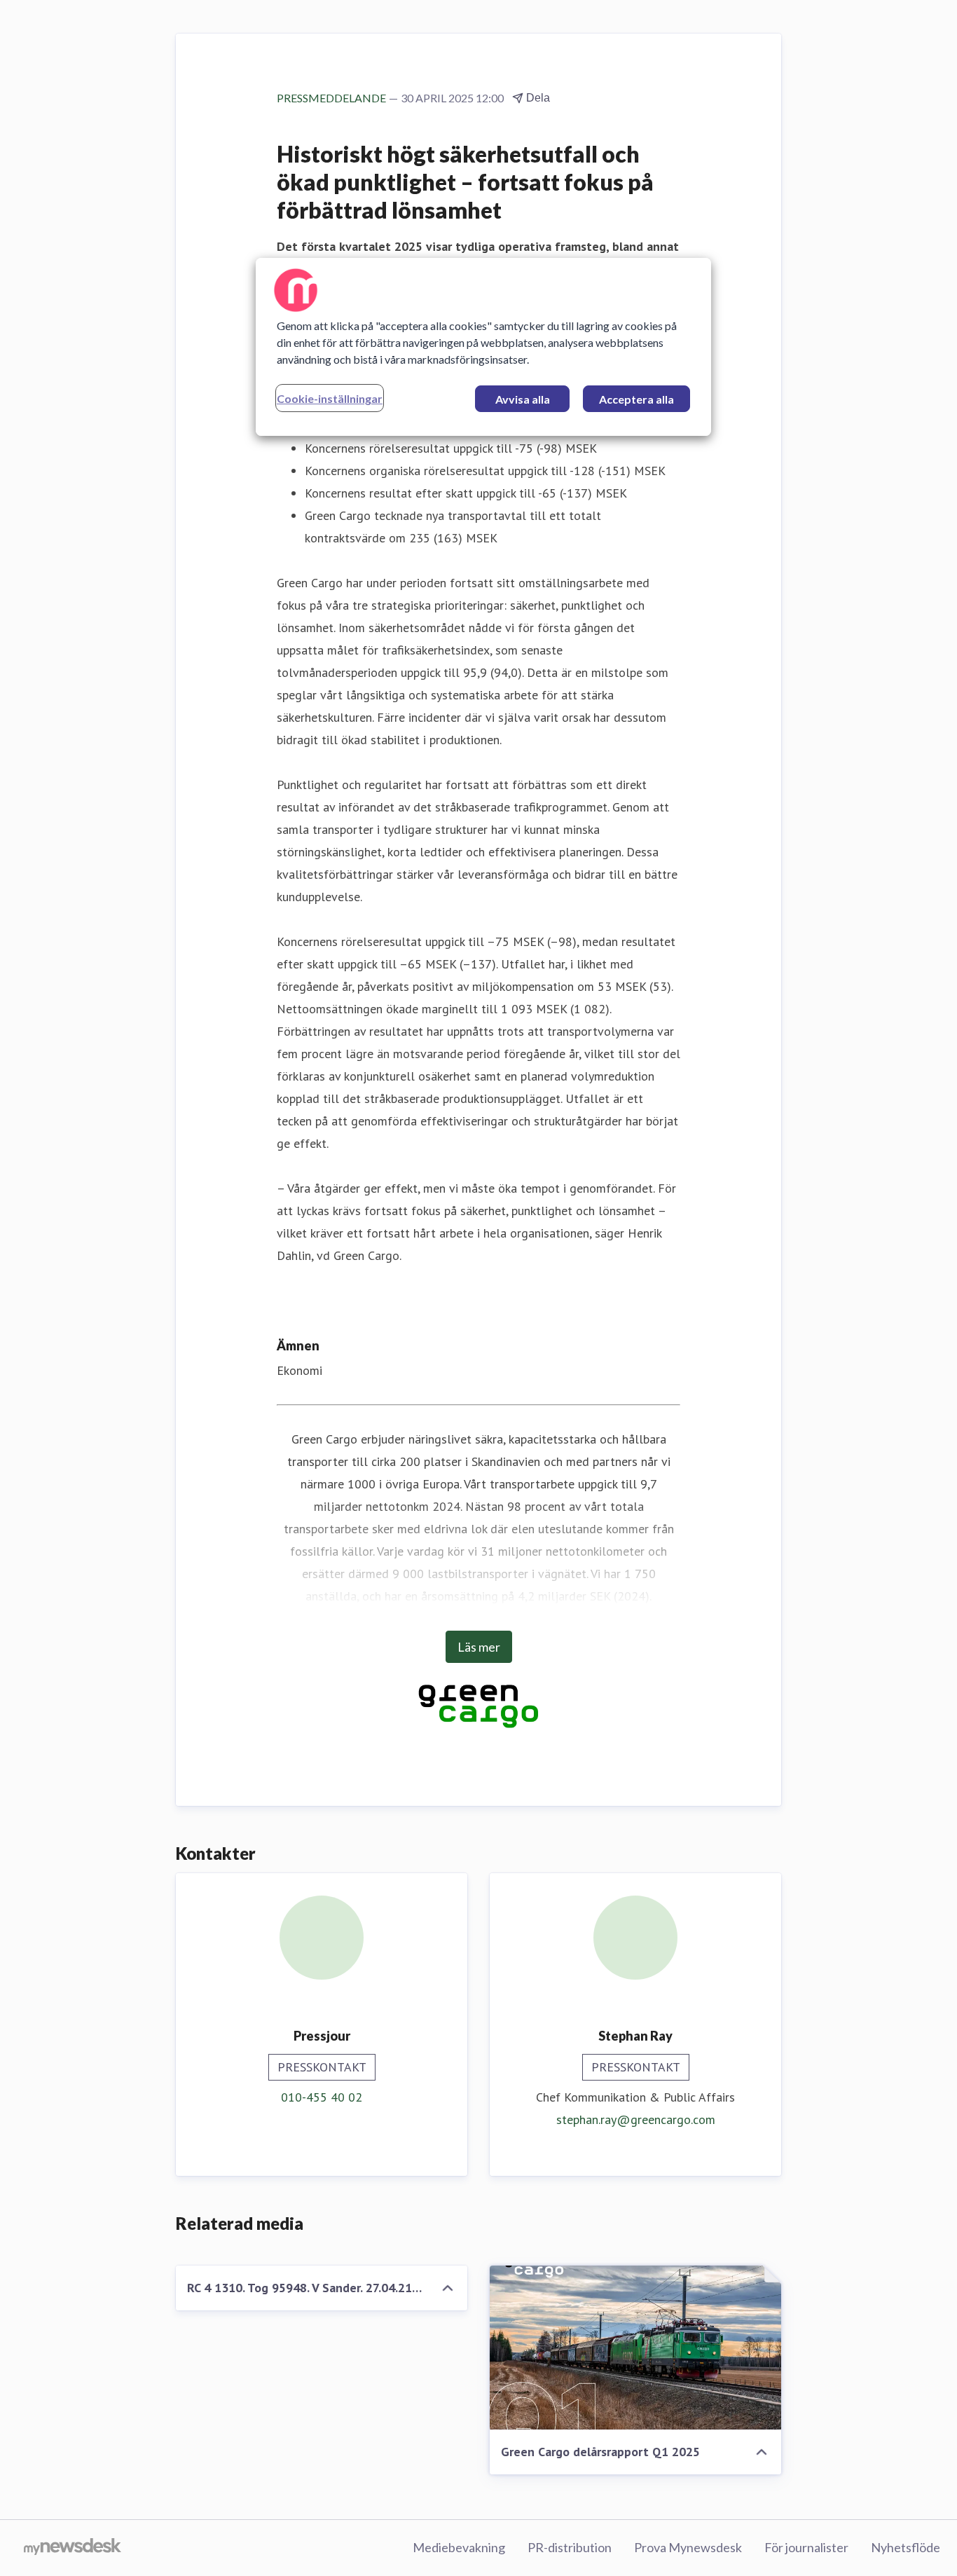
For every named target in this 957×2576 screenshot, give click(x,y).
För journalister (806, 2547)
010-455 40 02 (322, 2097)
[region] (483, 347)
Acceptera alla (636, 399)
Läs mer (479, 1647)
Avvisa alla (523, 399)
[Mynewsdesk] (73, 2548)
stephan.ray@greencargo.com (636, 2119)
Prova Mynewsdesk (688, 2547)
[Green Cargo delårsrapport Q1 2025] (635, 2348)
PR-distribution (570, 2547)
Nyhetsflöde (906, 2547)
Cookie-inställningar (330, 398)
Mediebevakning (459, 2547)
